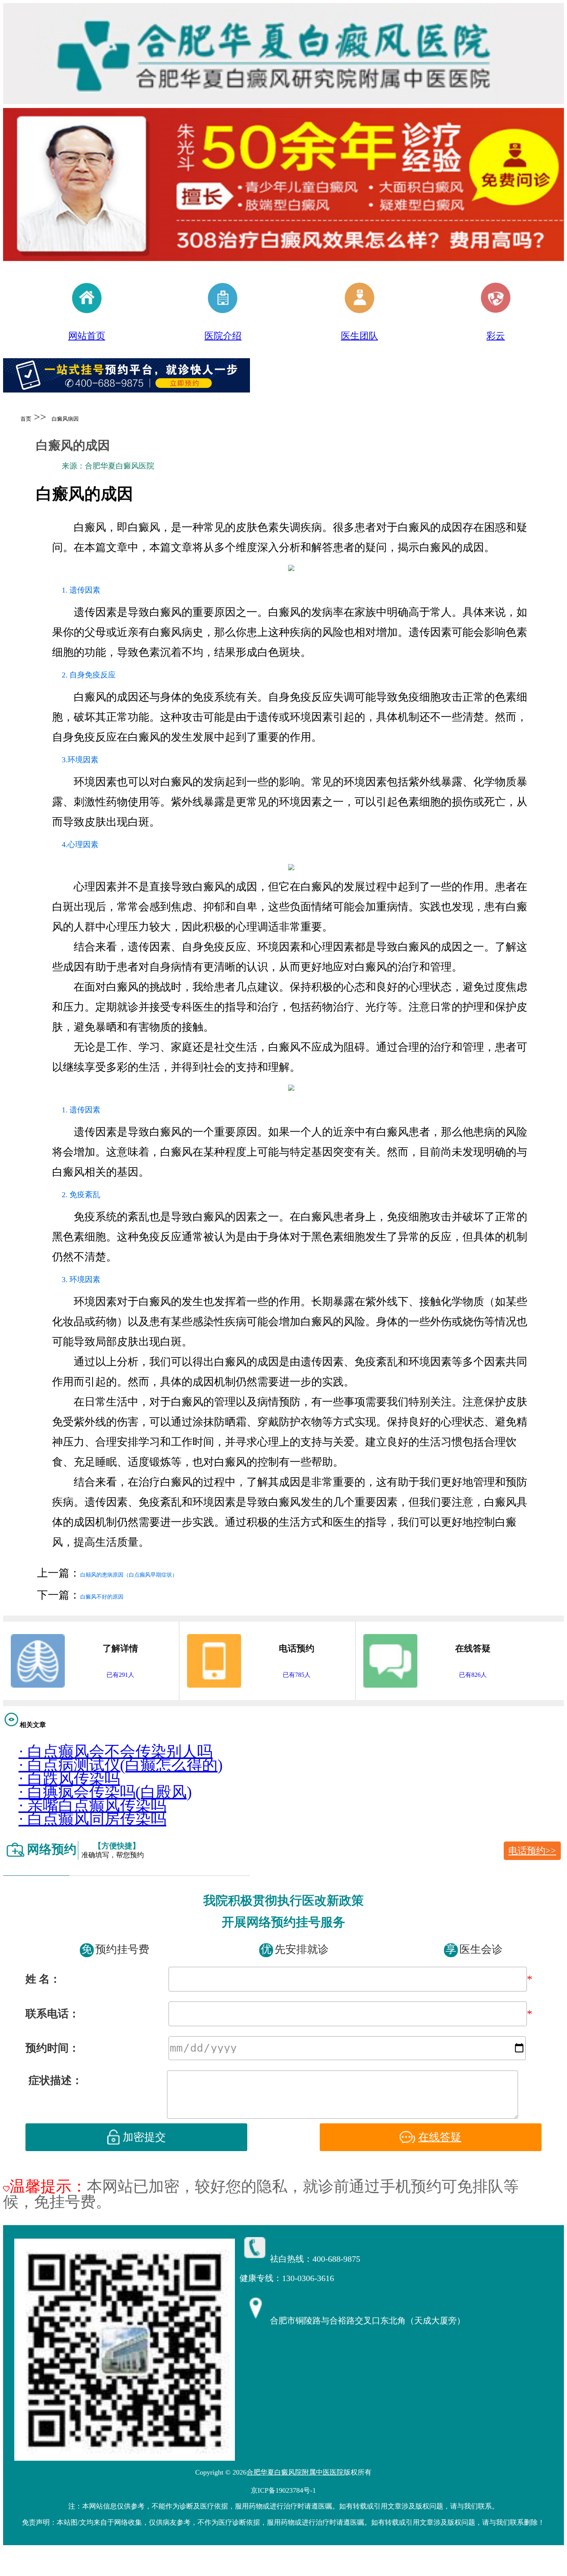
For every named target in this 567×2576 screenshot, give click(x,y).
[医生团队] (283, 185)
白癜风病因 (65, 419)
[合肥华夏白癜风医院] (127, 387)
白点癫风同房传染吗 (92, 1819)
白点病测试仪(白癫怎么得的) (121, 1765)
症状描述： (56, 2080)
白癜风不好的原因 (102, 1597)
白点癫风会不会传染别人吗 (116, 1751)
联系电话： (52, 2014)
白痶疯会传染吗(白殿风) (105, 1792)
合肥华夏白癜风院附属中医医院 (295, 2472)
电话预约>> (532, 1851)
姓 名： (43, 1979)
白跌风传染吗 (69, 1778)
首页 (26, 419)
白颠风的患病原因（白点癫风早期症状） (129, 1575)
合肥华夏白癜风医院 (120, 466)
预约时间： (52, 2048)
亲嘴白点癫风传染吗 (92, 1805)
